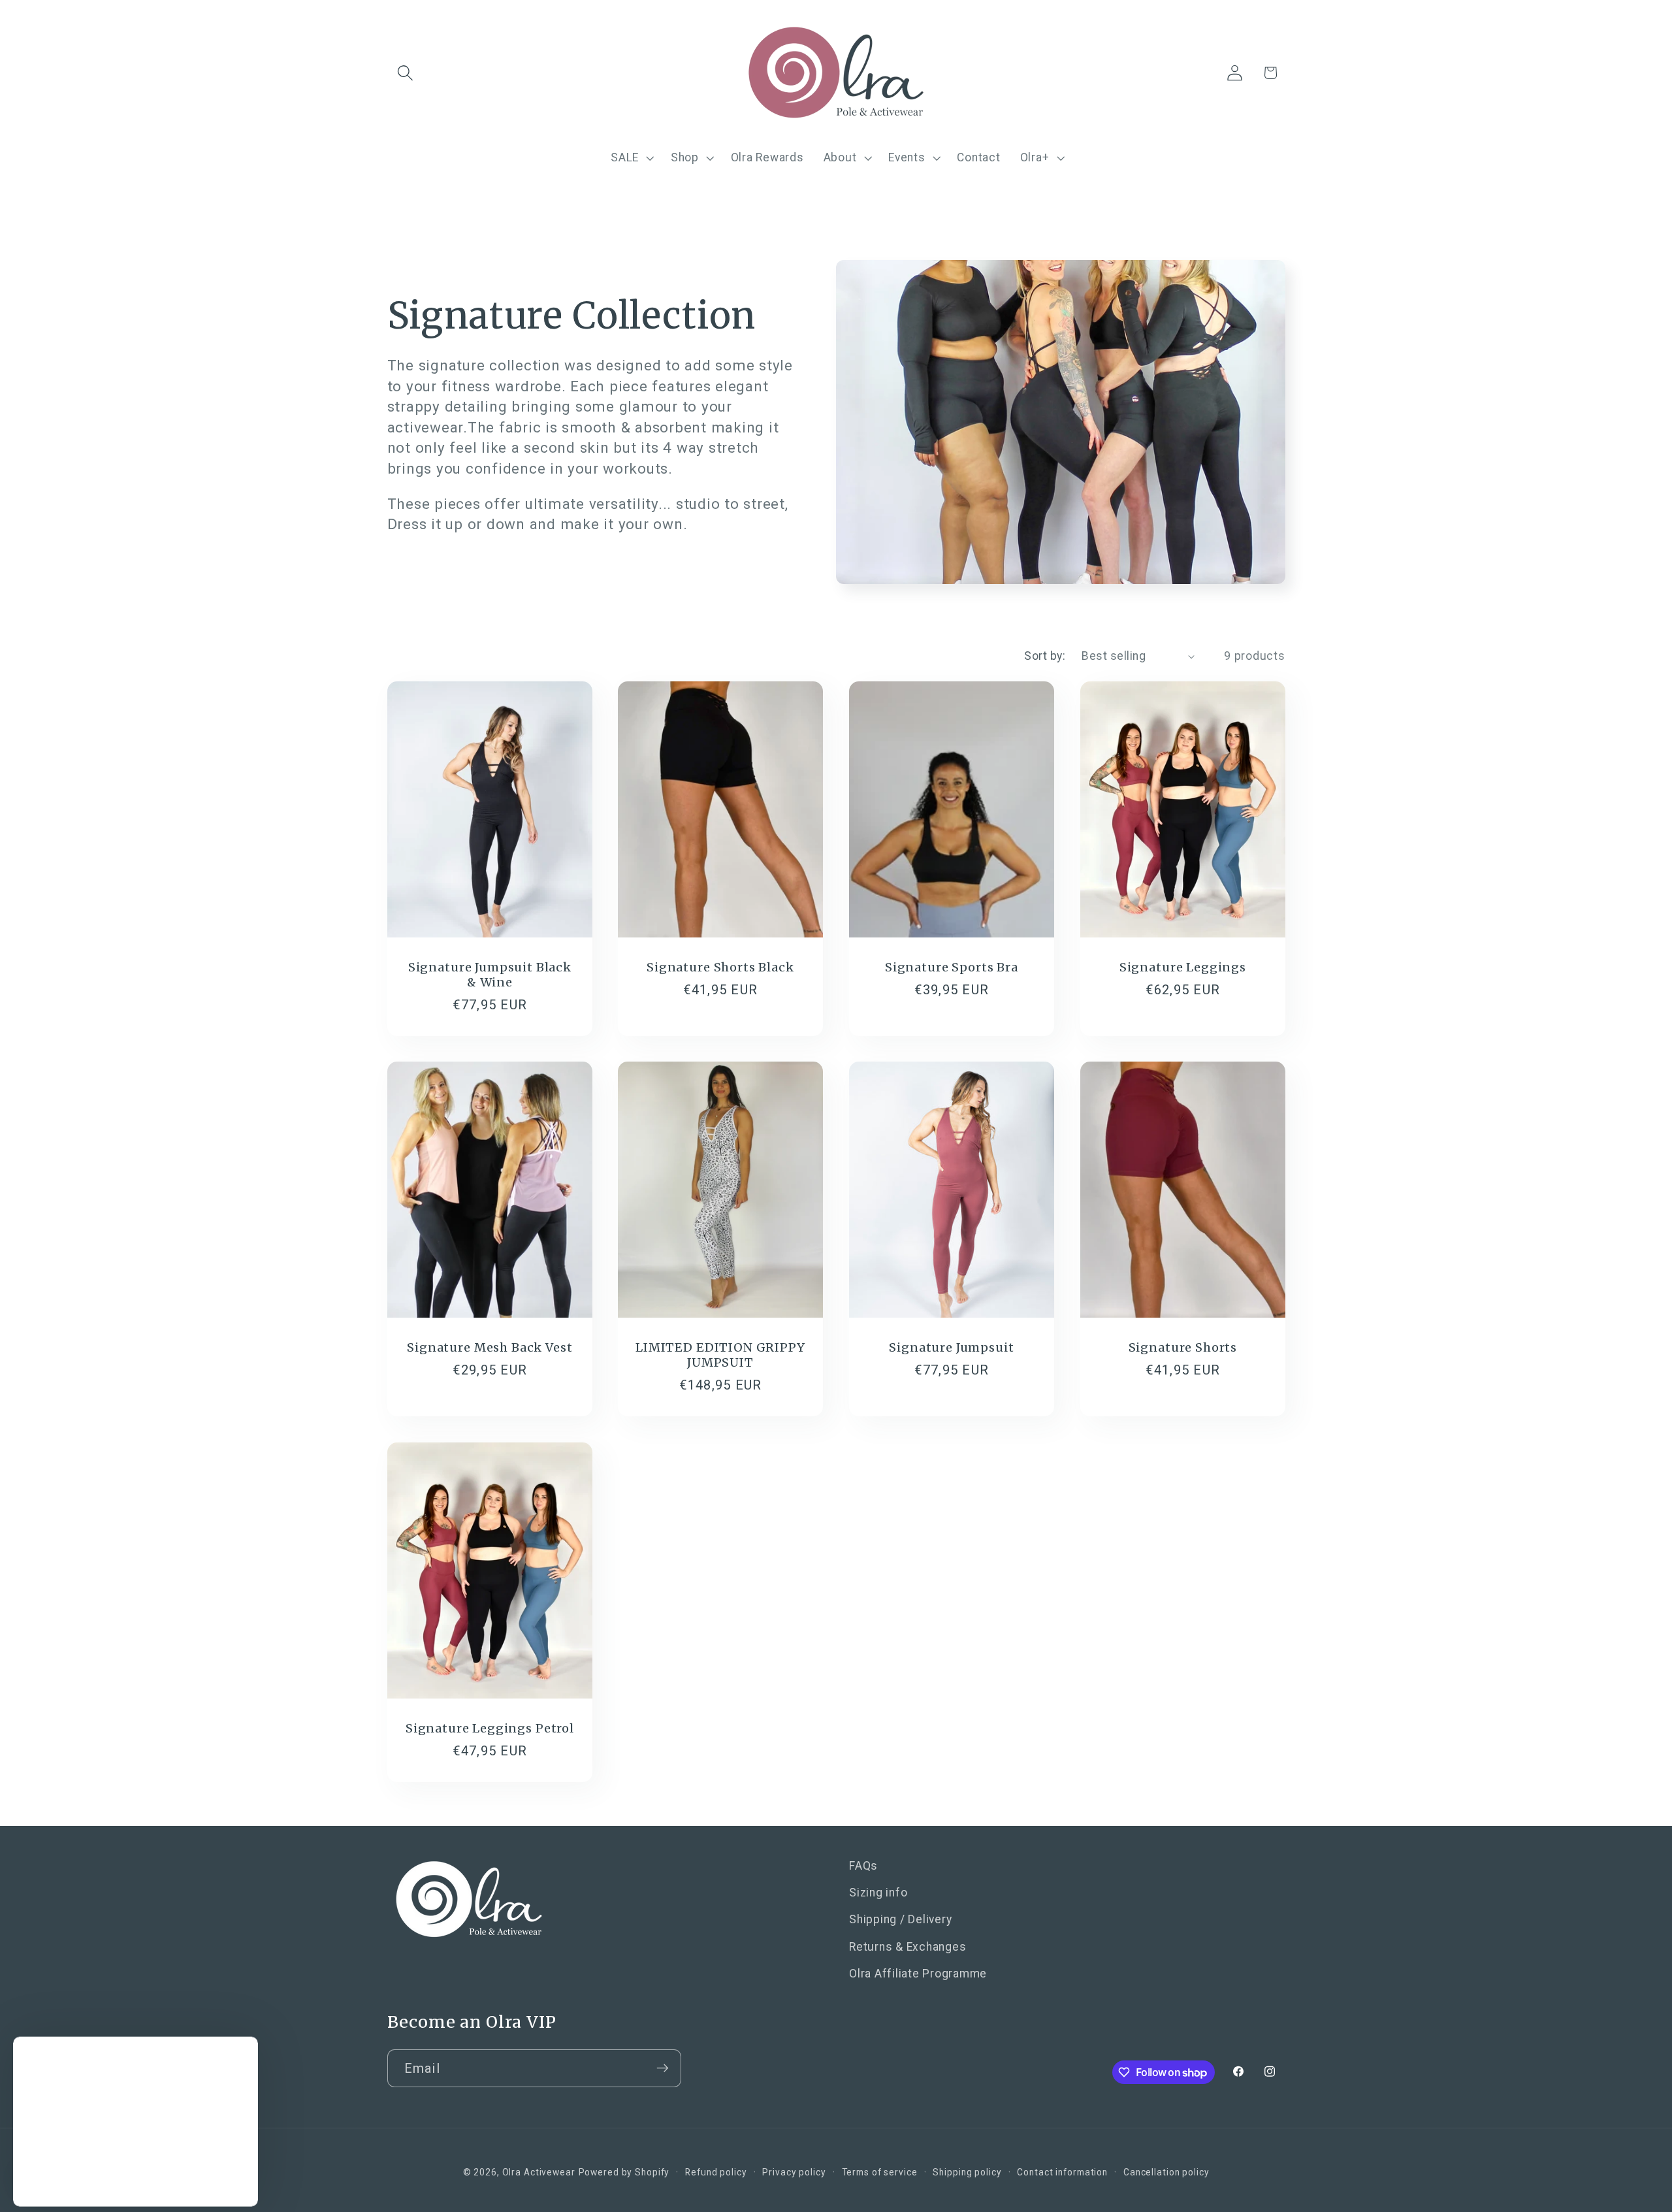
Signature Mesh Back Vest (490, 1347)
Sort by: (1045, 656)
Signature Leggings (1183, 967)
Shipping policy (967, 2173)
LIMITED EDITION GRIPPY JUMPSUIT (720, 1355)
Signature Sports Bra (952, 967)
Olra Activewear (539, 2173)
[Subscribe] (663, 2068)
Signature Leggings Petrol (489, 1728)
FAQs (863, 1866)
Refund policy (716, 2173)
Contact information (1062, 2173)
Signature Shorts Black (720, 967)
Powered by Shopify (624, 2173)
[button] (405, 73)
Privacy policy (794, 2173)
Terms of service (880, 2173)
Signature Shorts (1182, 1347)
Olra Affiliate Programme (918, 1974)
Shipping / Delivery (900, 1920)
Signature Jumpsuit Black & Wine (489, 975)
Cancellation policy (1166, 2173)
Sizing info (878, 1893)
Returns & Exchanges (908, 1947)
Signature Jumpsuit (951, 1347)
